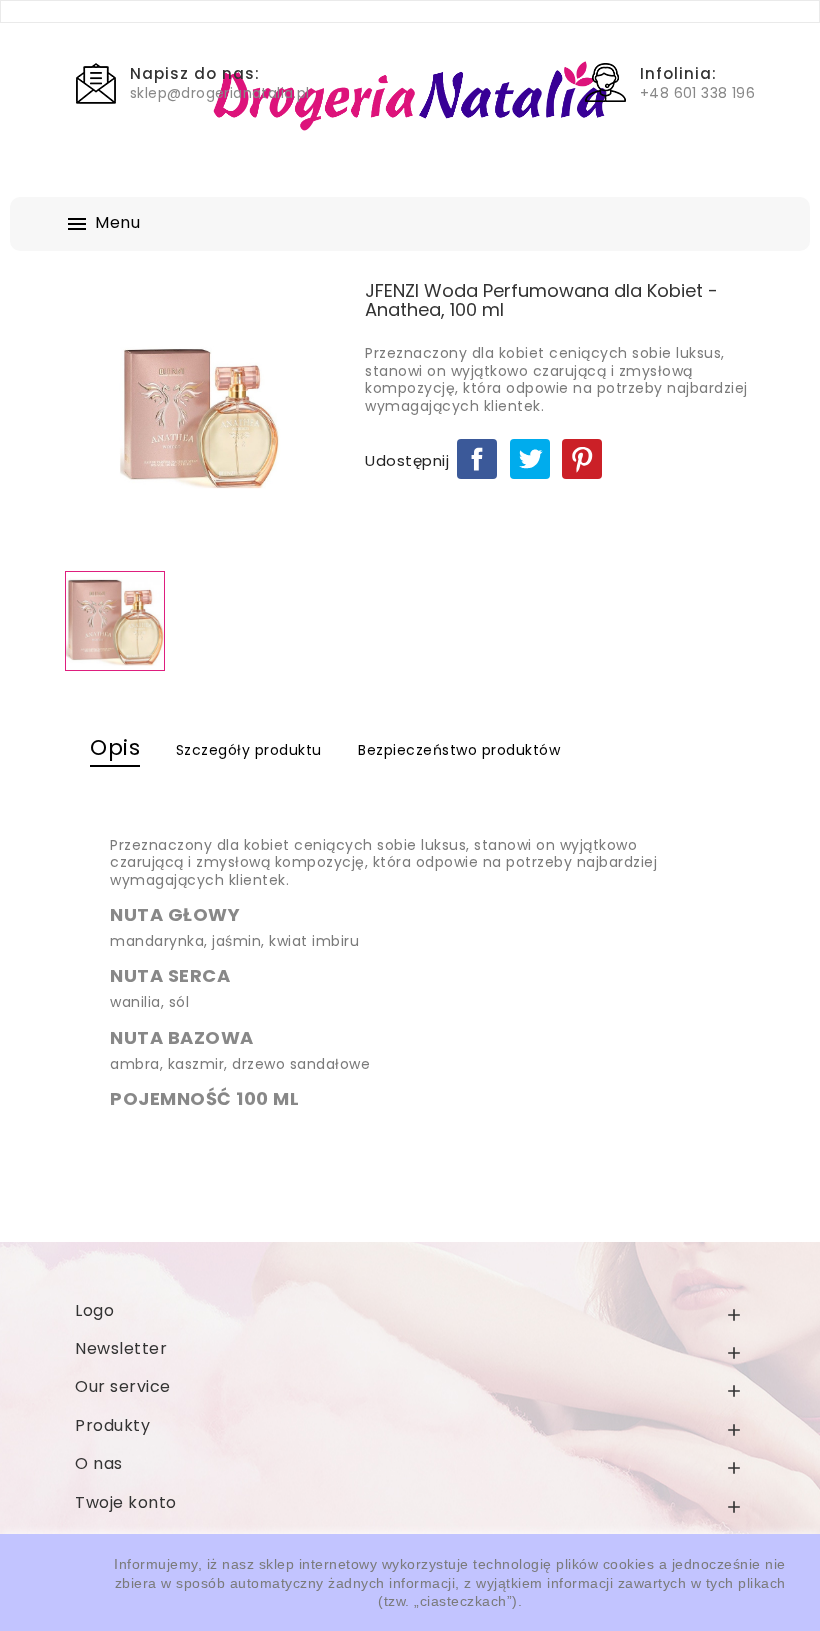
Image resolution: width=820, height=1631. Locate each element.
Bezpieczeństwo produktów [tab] (459, 750)
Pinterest (582, 459)
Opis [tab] (115, 747)
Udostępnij (477, 459)
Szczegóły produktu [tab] (249, 750)
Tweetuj (530, 459)
